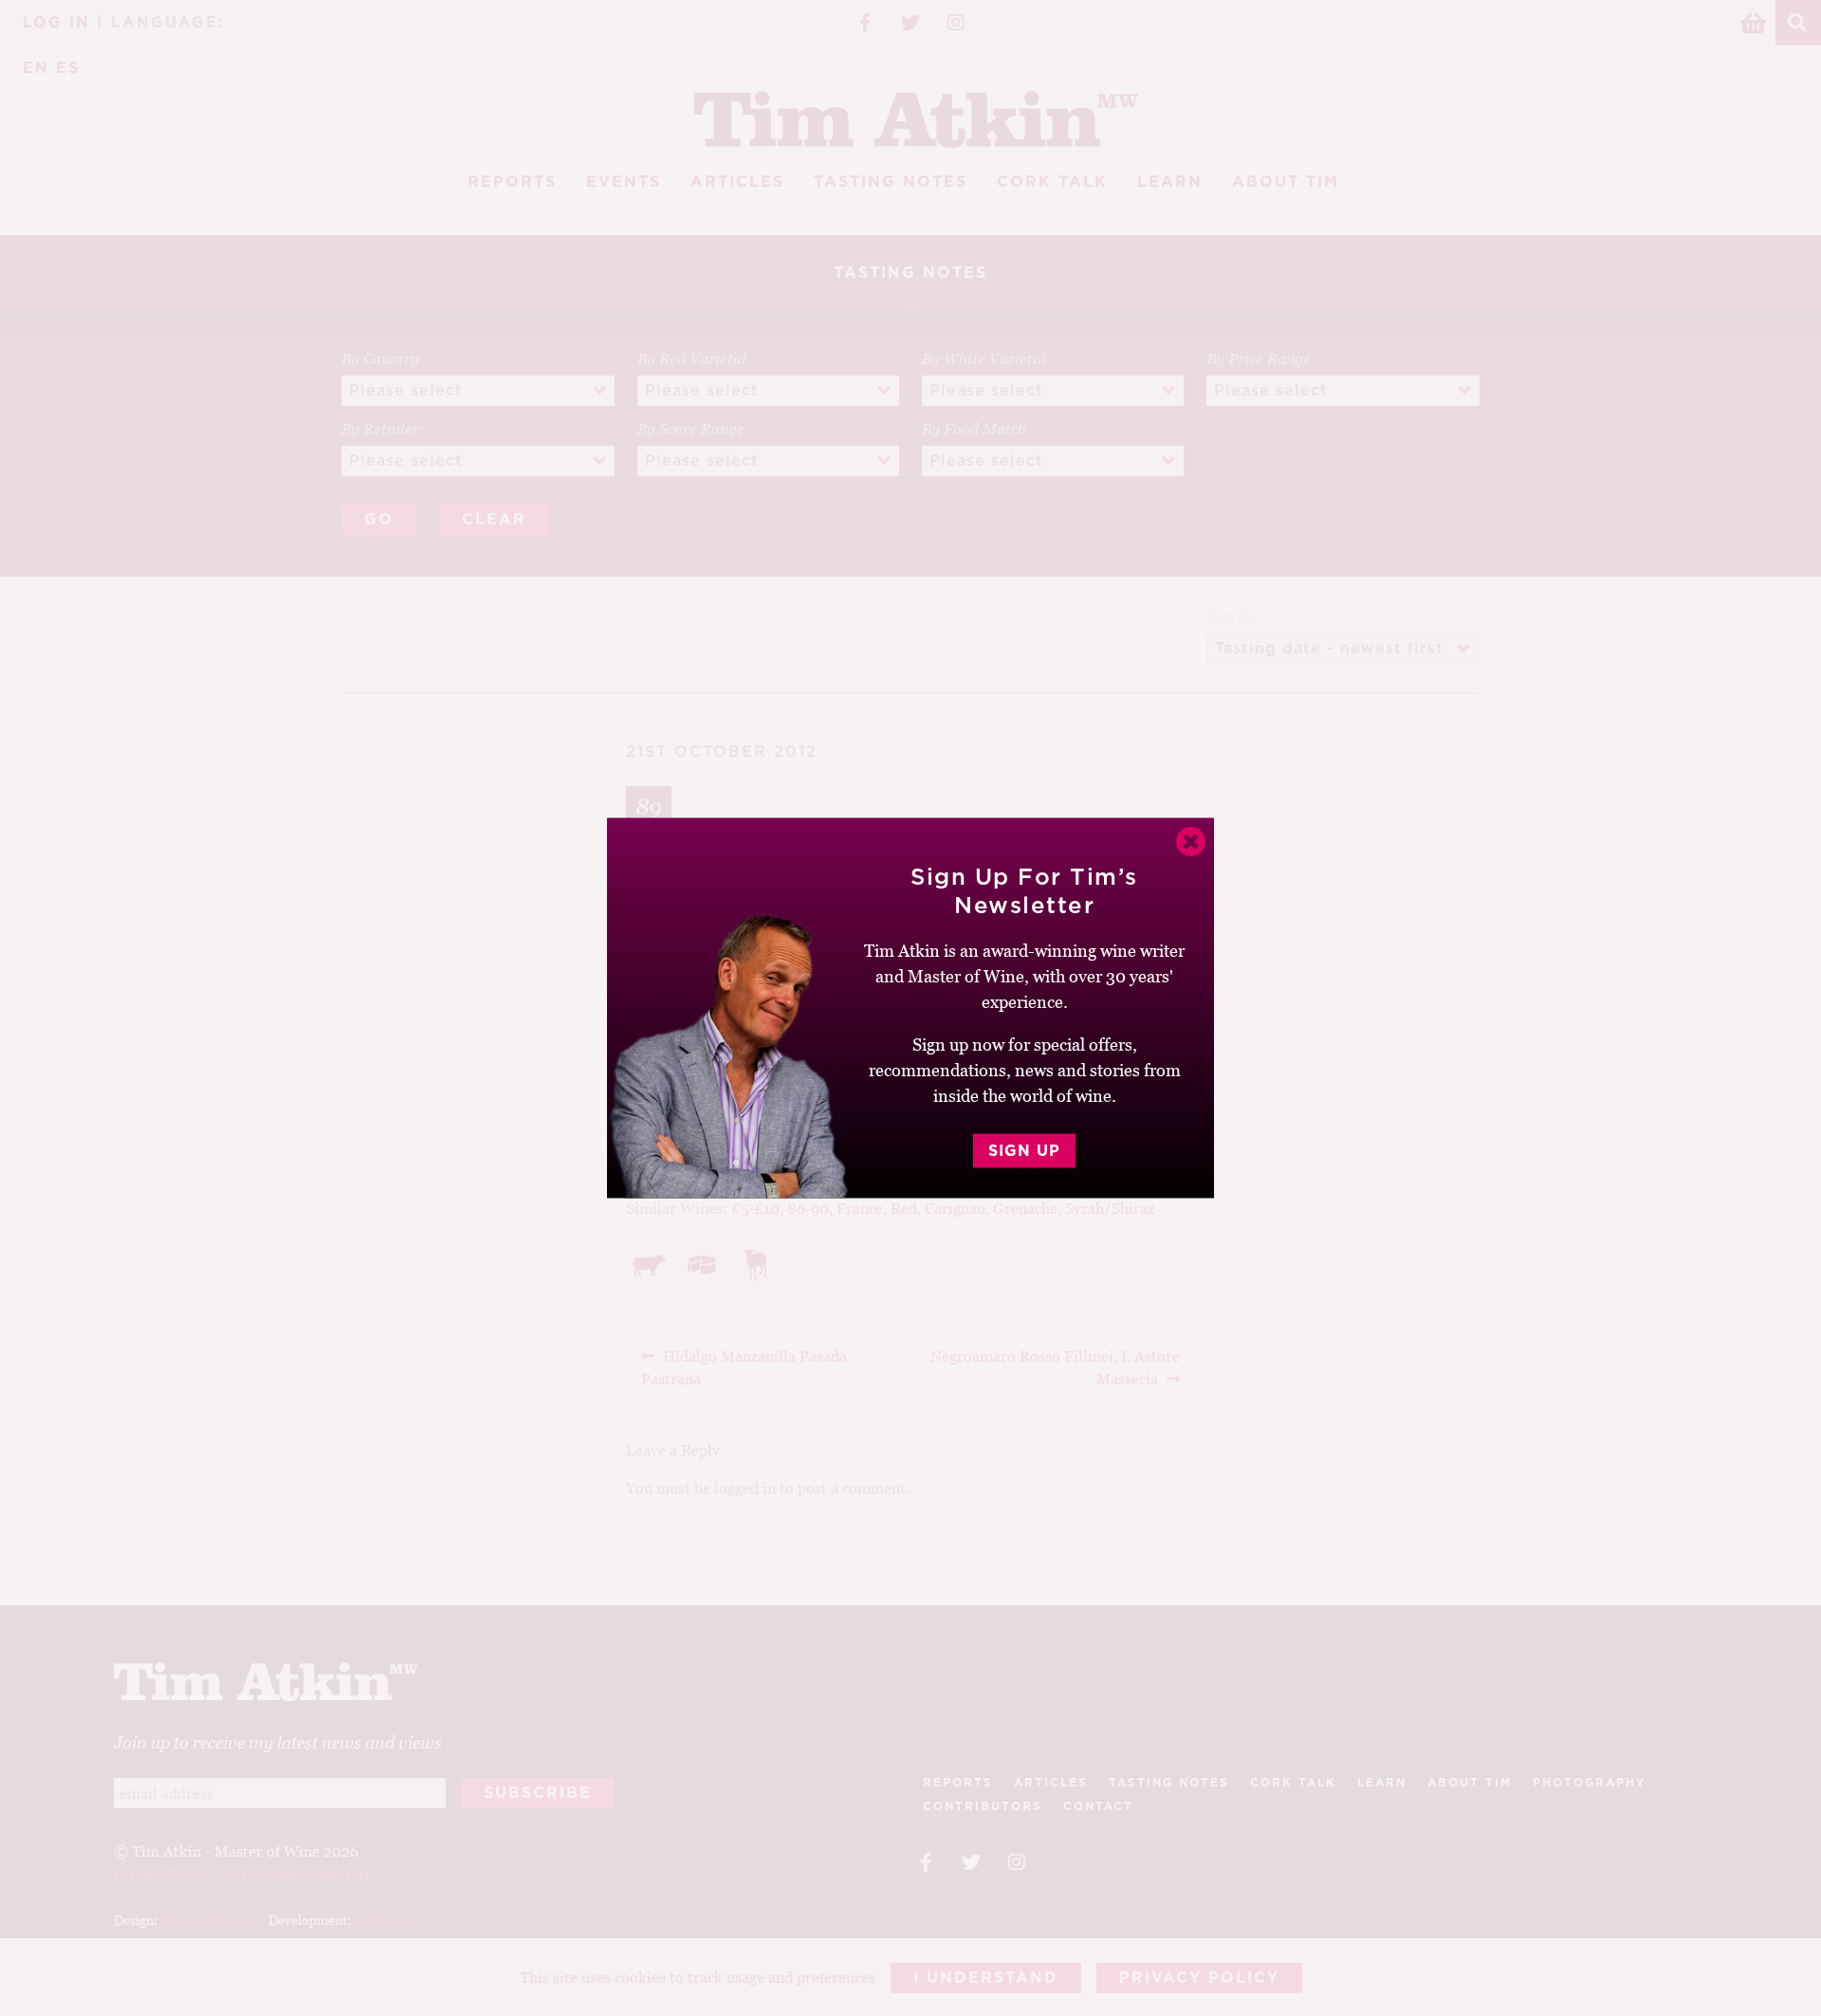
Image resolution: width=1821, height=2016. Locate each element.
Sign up (1024, 1151)
